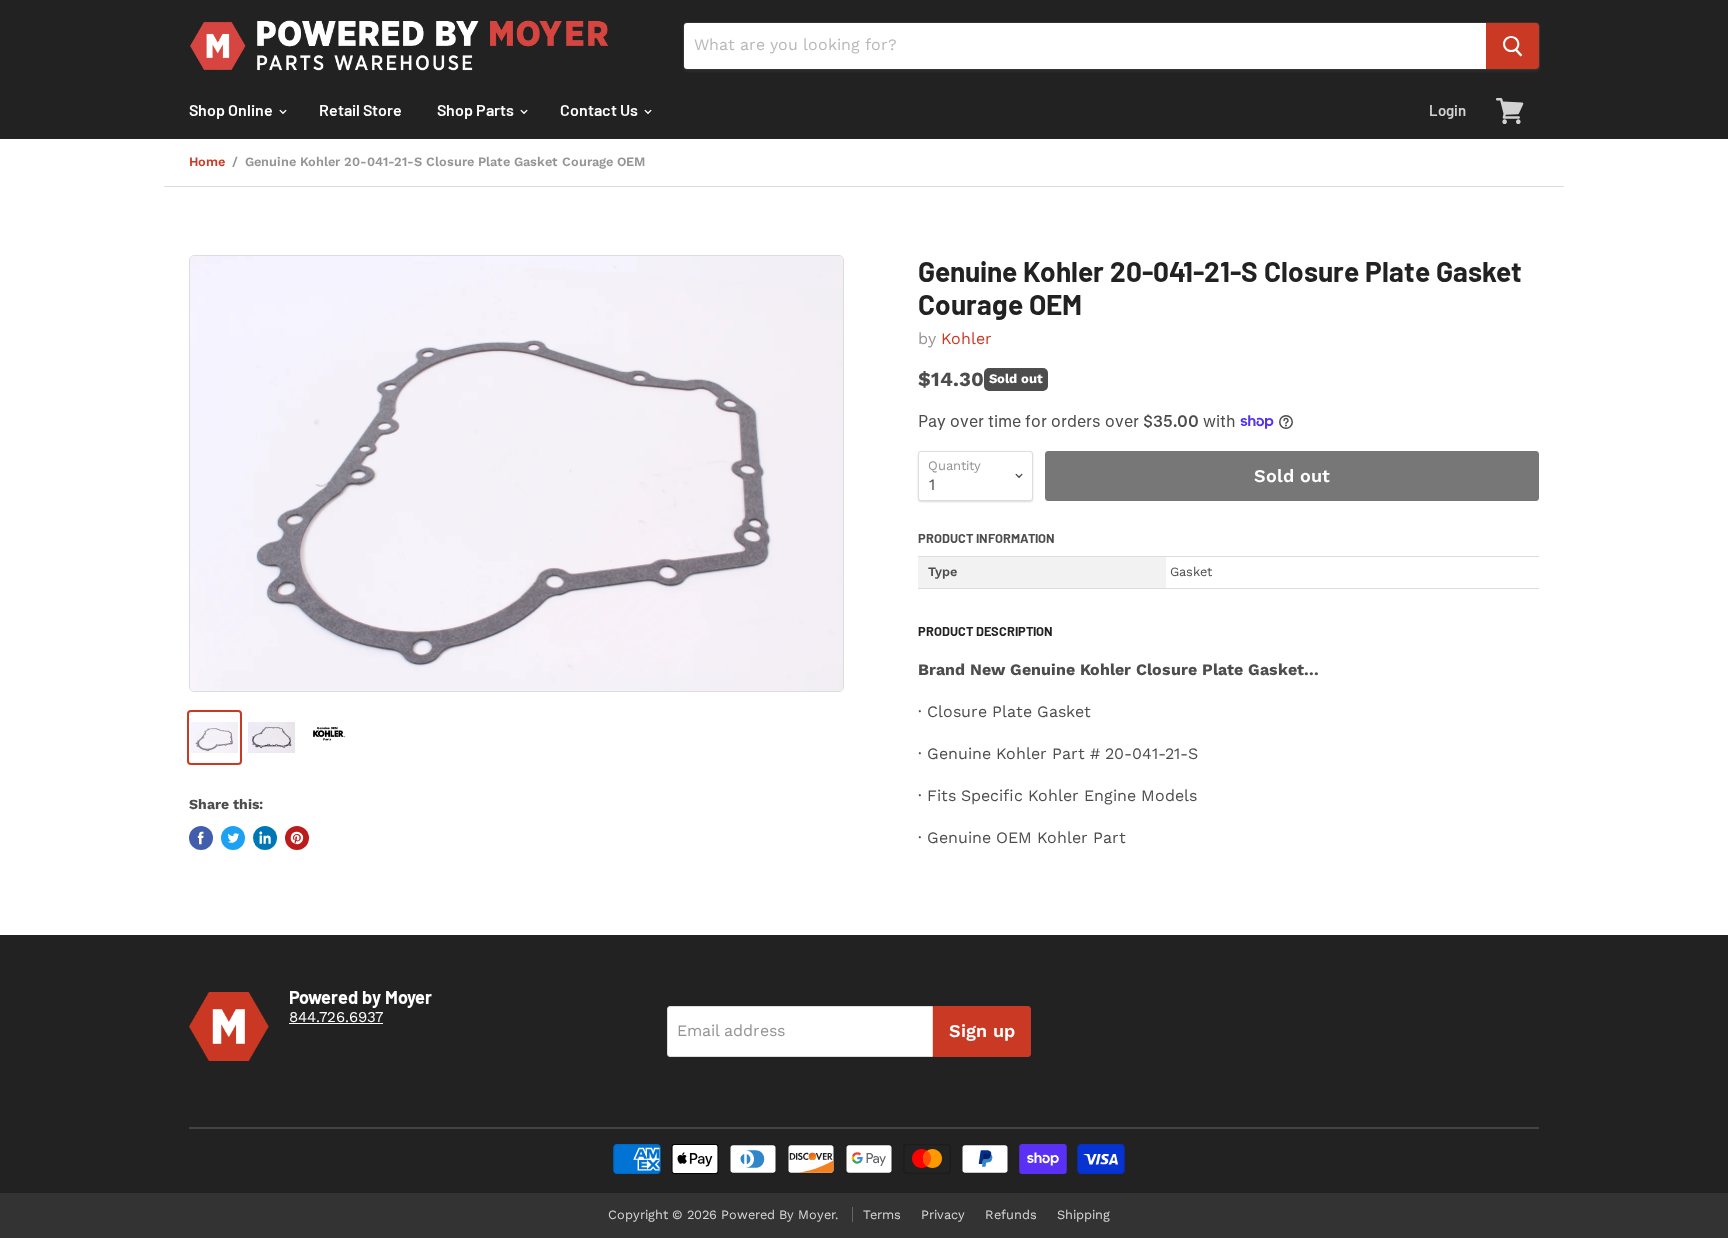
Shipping (1083, 1214)
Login (1447, 110)
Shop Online (232, 109)
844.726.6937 (336, 1017)
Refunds (1011, 1214)
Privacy (943, 1214)
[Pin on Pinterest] (297, 838)
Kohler (966, 338)
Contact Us (600, 109)
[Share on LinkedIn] (265, 838)
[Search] (1512, 46)
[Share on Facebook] (201, 838)
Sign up (982, 1030)
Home (207, 162)
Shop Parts (477, 109)
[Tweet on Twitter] (233, 838)
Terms (882, 1214)
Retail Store (360, 109)
